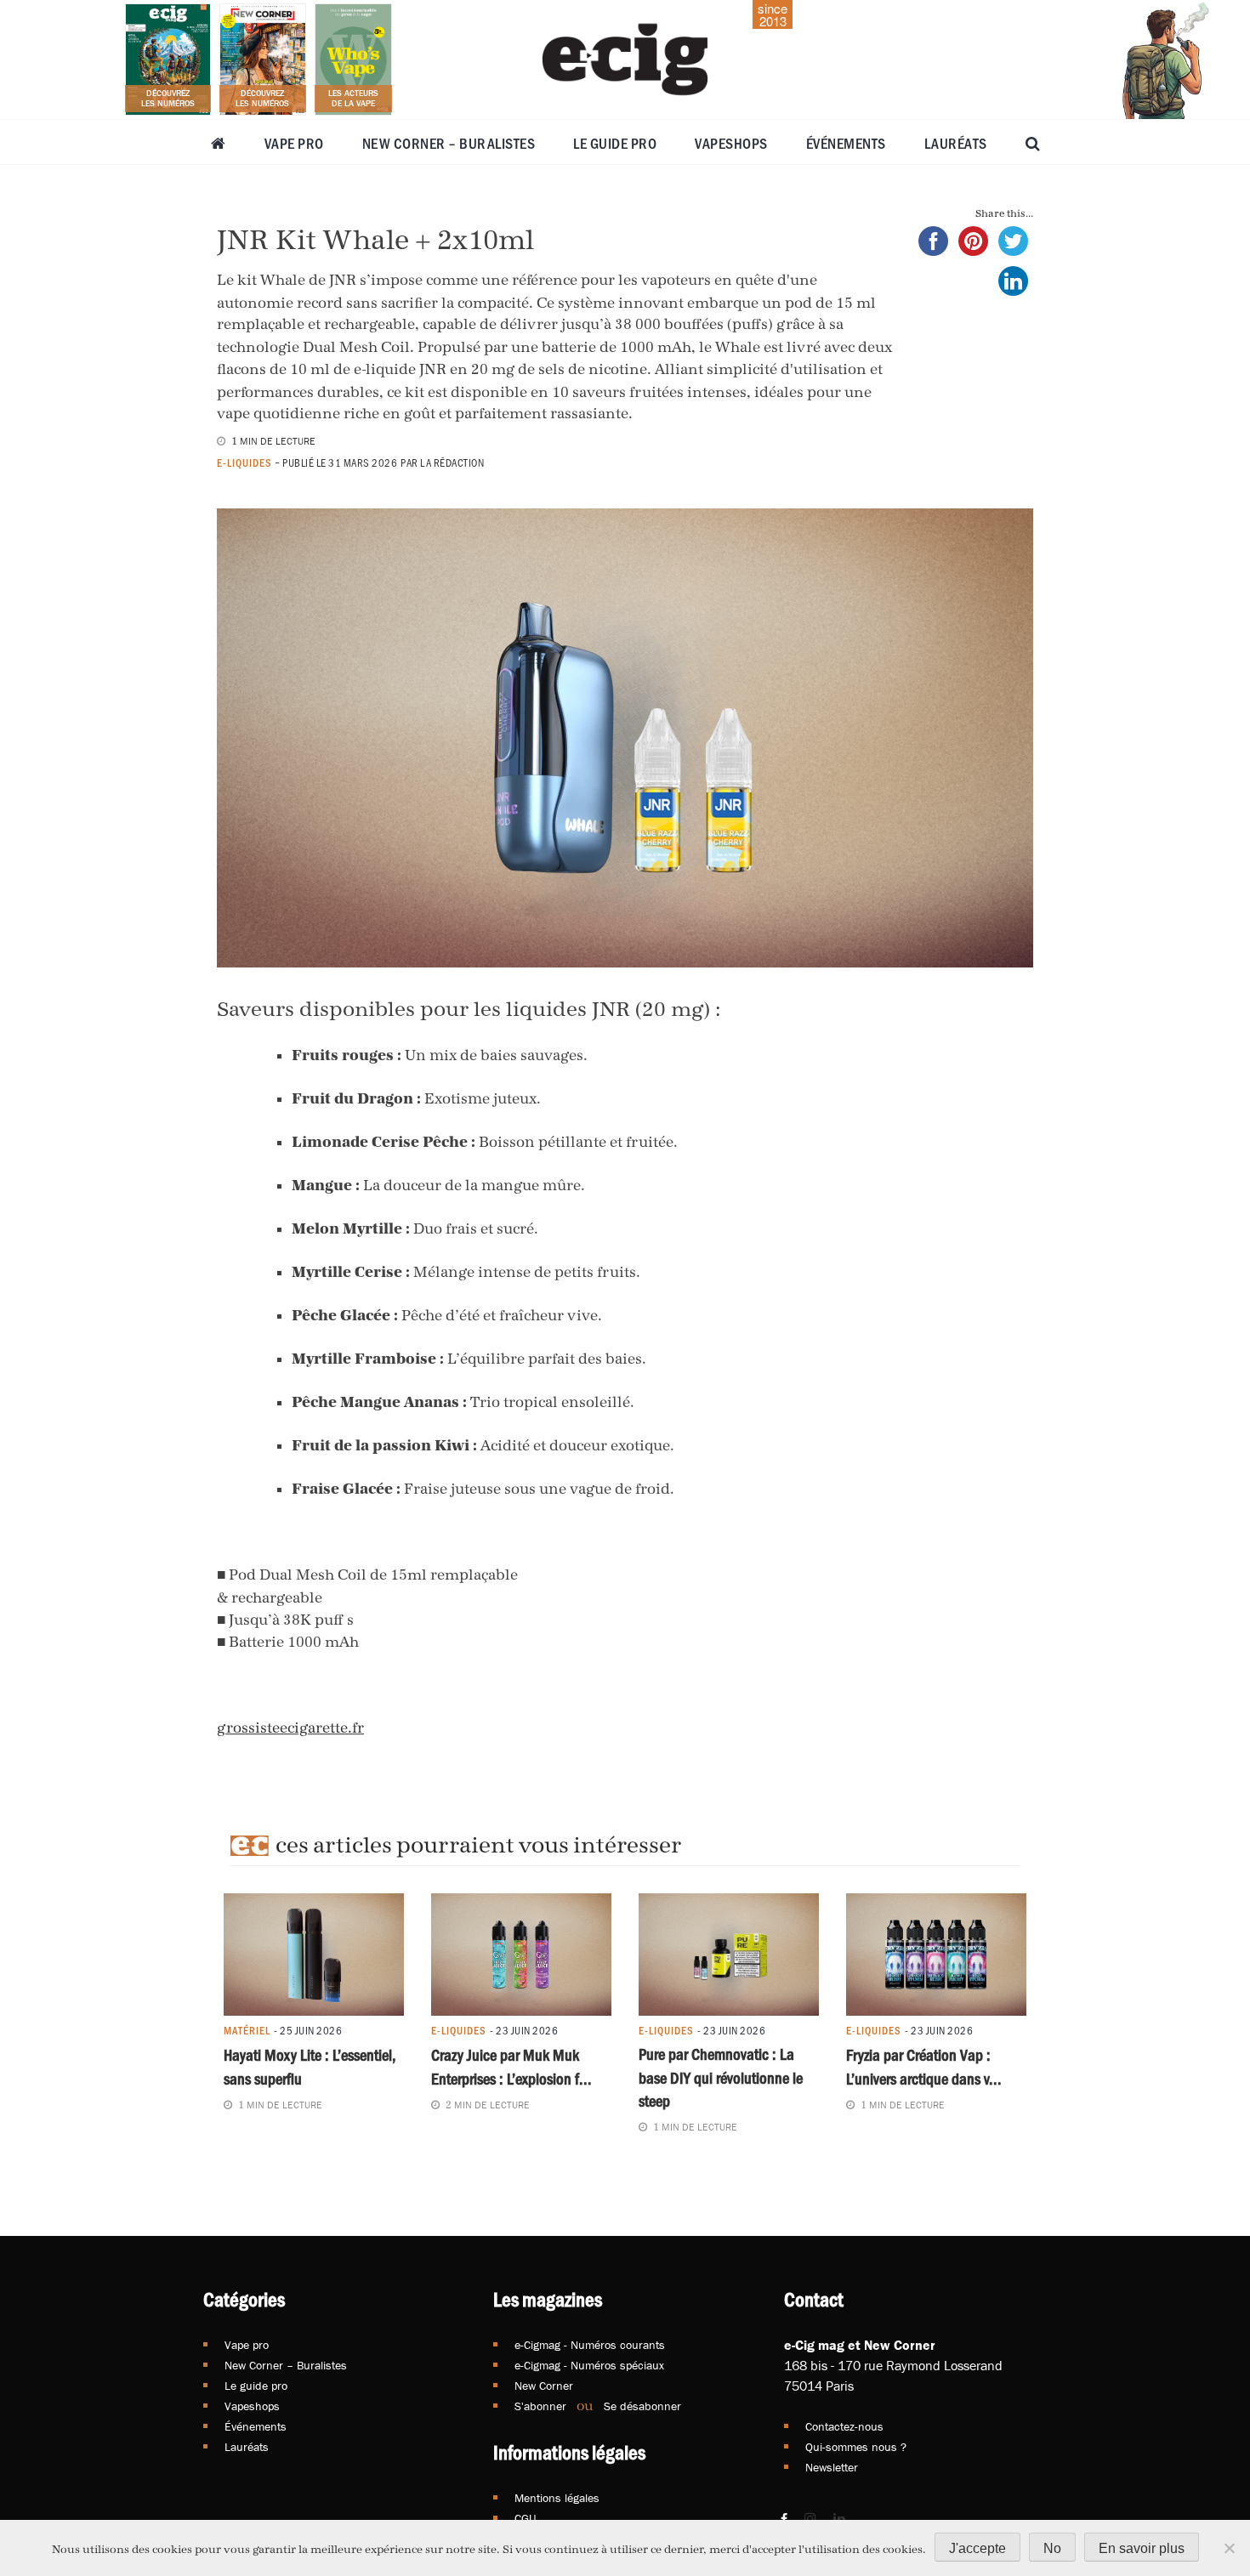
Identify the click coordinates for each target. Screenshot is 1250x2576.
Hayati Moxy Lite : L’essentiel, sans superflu (310, 2066)
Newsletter (832, 2467)
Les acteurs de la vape (353, 98)
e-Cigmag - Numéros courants (590, 2345)
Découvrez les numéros (168, 98)
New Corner (544, 2386)
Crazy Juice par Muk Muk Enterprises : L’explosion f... (511, 2066)
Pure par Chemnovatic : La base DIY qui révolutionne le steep (721, 2077)
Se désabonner (642, 2406)
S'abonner (540, 2406)
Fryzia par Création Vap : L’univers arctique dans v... (924, 2066)
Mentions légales (557, 2498)
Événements (846, 143)
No (1052, 2548)
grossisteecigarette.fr (290, 1728)
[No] (1229, 2548)
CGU (525, 2518)
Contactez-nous (844, 2426)
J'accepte (977, 2548)
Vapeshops (731, 143)
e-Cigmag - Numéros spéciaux (589, 2365)
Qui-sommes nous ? (856, 2447)
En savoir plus (1142, 2548)
